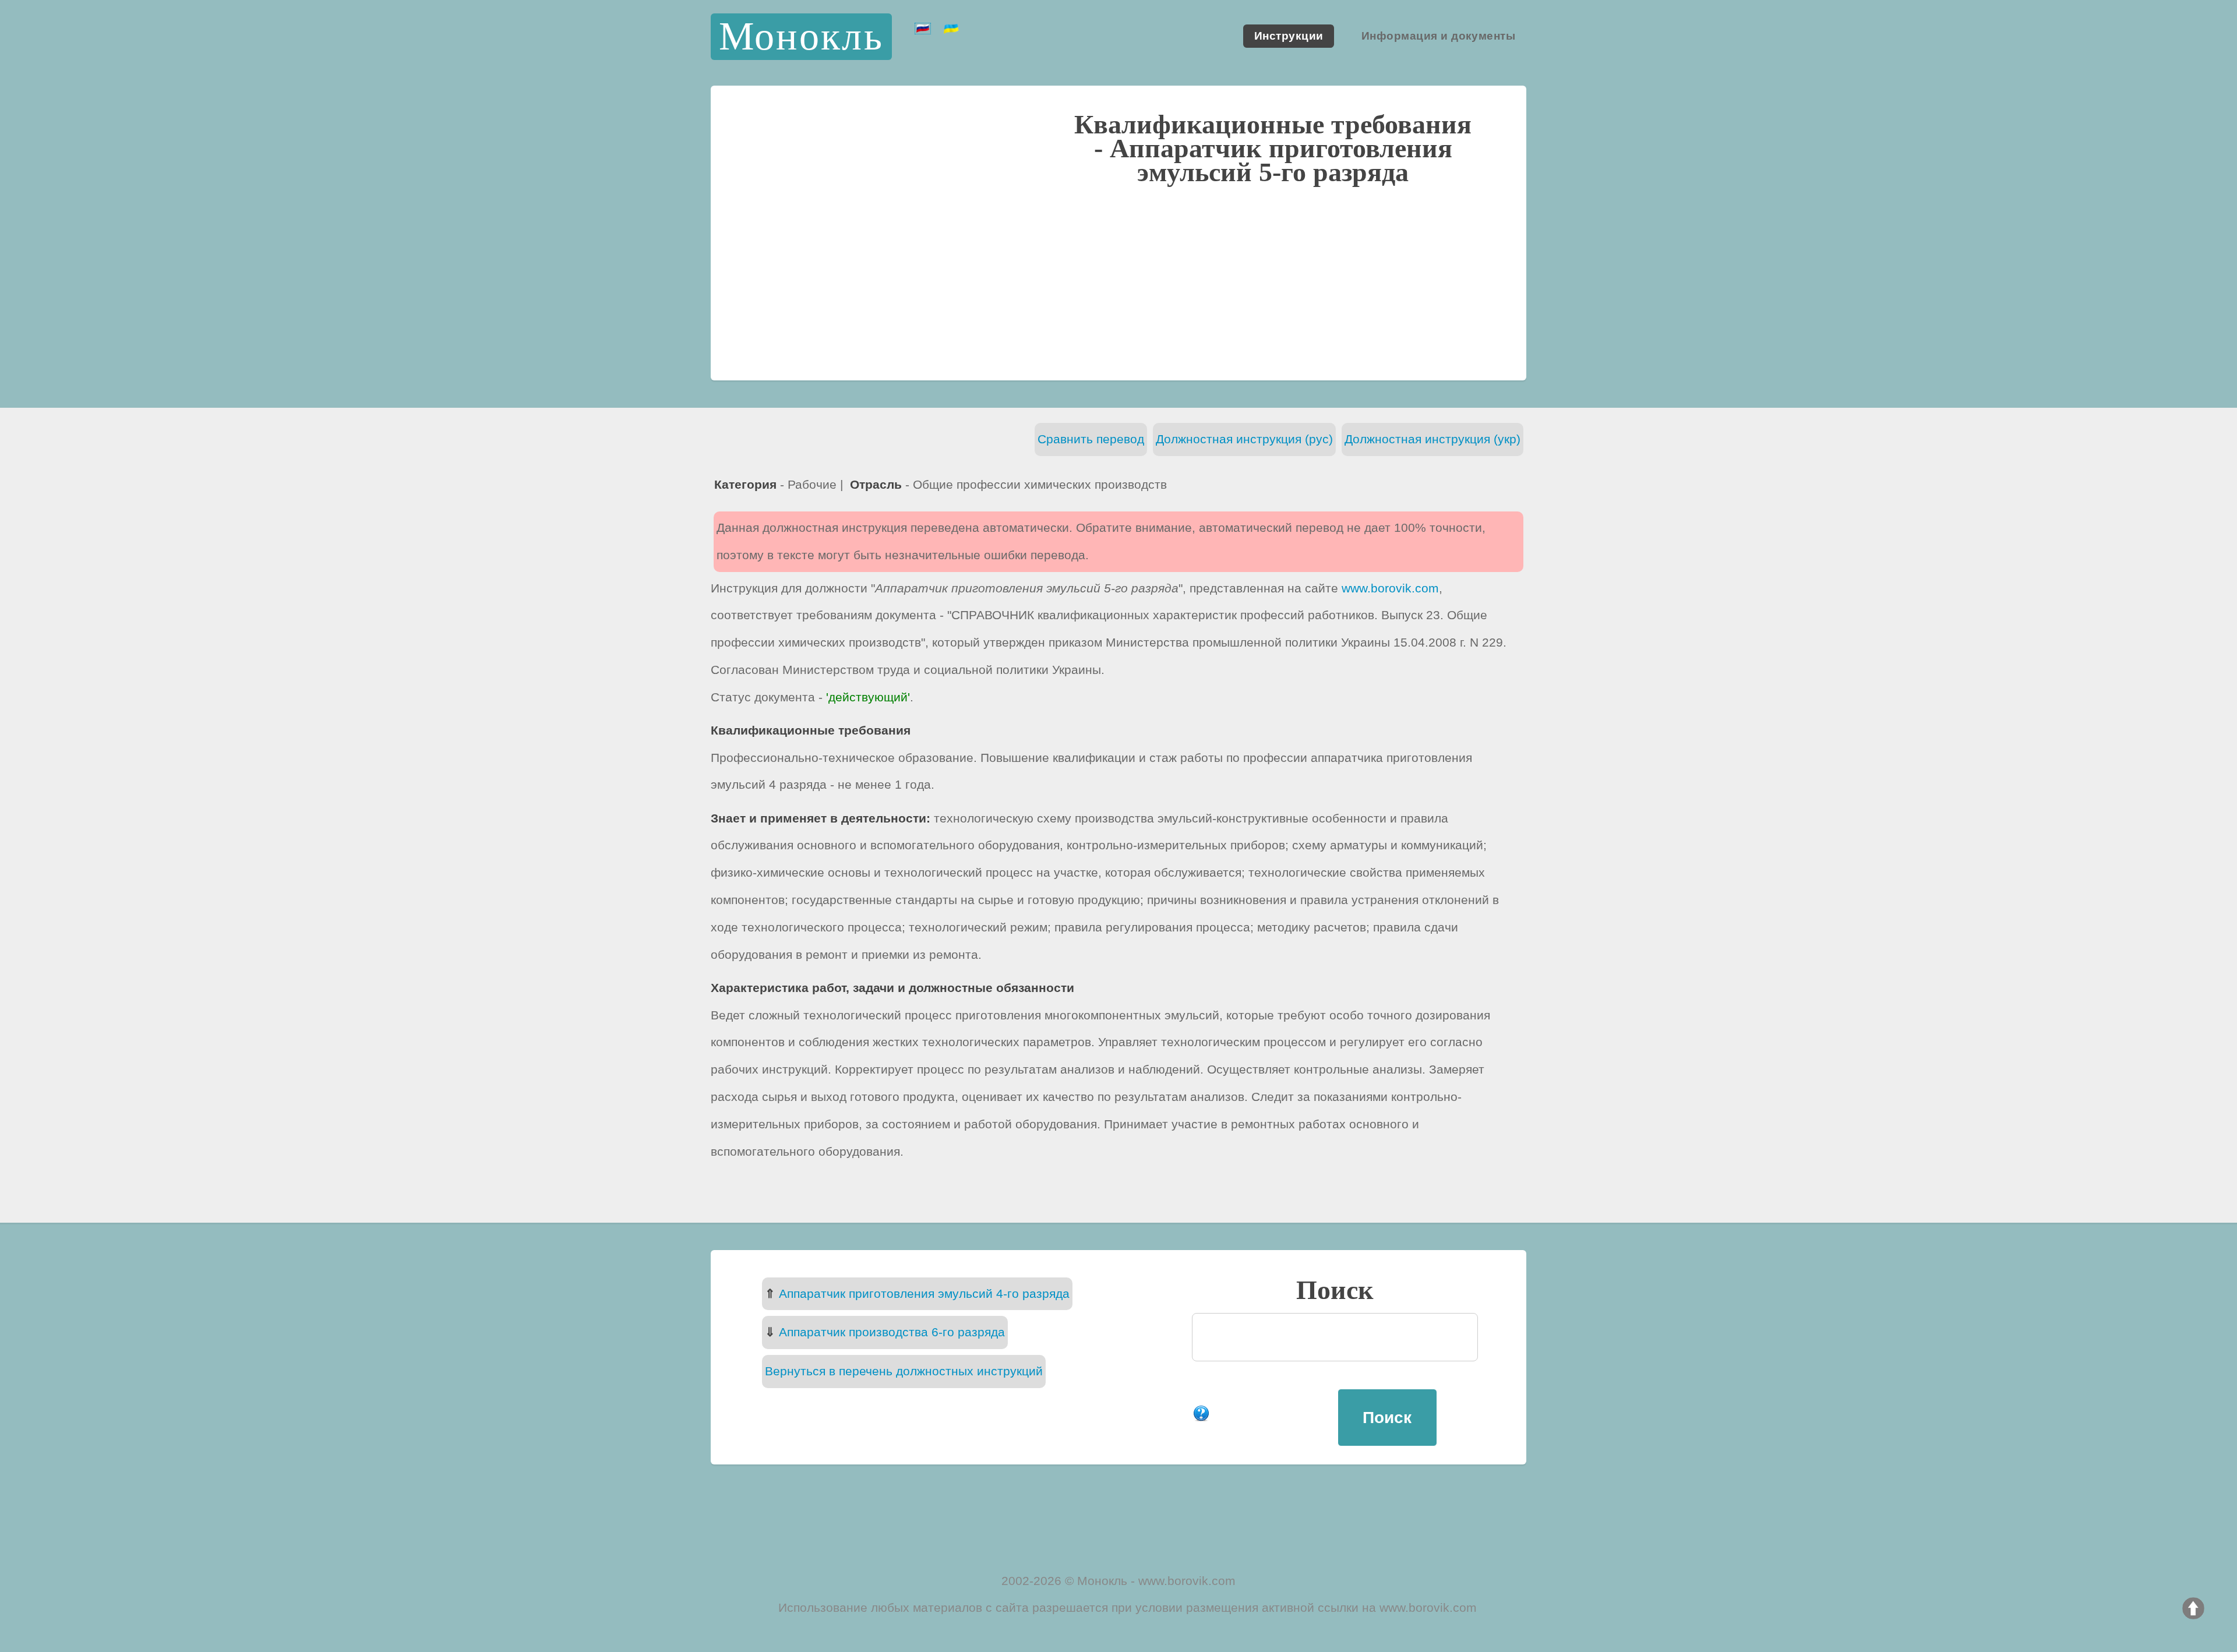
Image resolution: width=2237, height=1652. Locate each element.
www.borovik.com (1390, 588)
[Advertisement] (1118, 281)
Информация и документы (1438, 36)
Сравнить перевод (1091, 439)
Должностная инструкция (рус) (1244, 439)
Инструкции (1289, 36)
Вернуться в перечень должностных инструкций (904, 1371)
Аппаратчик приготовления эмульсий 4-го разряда (924, 1293)
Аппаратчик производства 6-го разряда (892, 1332)
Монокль (802, 36)
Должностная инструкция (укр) (1432, 439)
